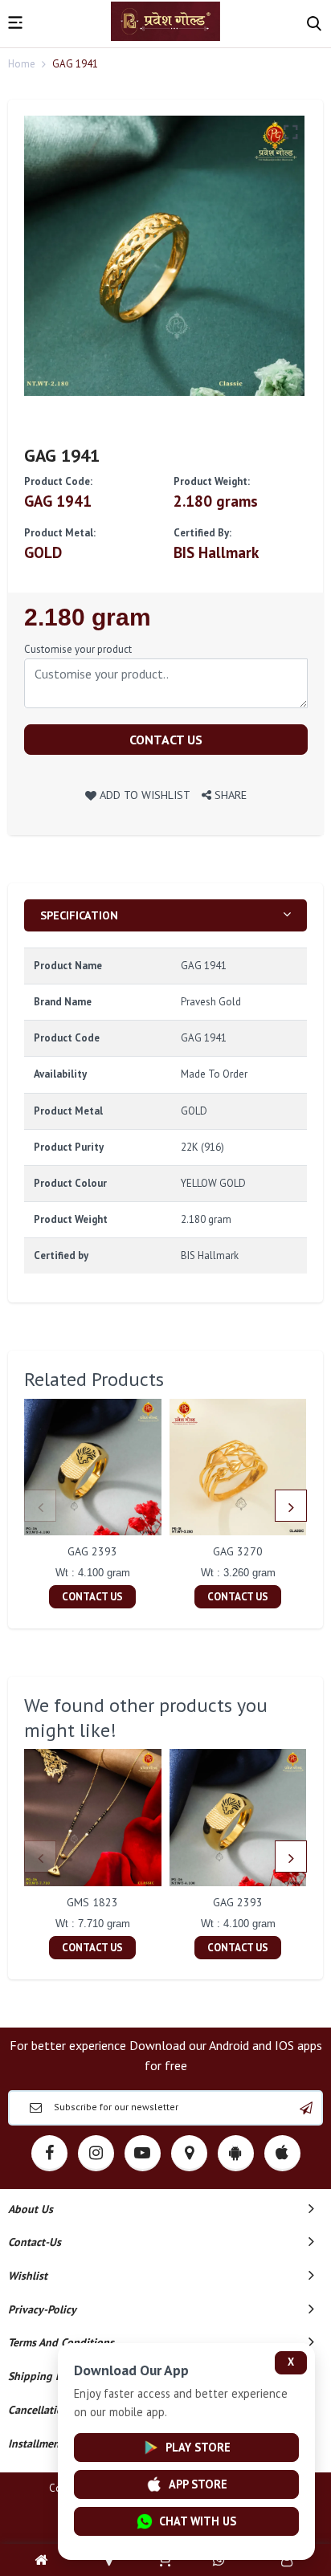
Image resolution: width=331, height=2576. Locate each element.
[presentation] (40, 1506)
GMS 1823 (92, 1902)
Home (22, 64)
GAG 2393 (92, 1551)
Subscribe (306, 2108)
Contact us (166, 740)
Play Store (198, 2447)
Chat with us (198, 2521)
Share (229, 795)
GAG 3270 (238, 1551)
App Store (198, 2484)
